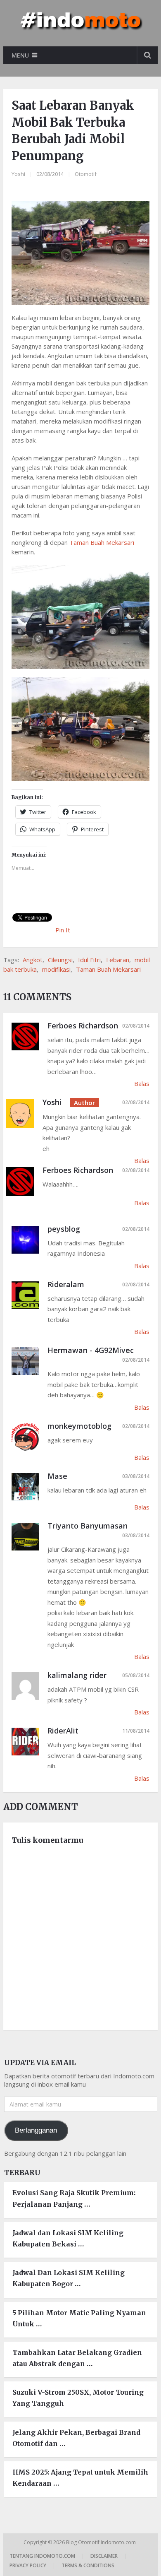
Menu (20, 55)
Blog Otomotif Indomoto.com (102, 2542)
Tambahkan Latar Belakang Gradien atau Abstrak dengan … (77, 2358)
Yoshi (18, 174)
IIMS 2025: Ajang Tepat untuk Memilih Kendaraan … (80, 2478)
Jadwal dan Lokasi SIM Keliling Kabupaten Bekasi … (68, 2238)
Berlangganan (36, 2130)
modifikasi (56, 969)
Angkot (33, 960)
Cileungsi (60, 960)
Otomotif (86, 174)
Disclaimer (104, 2556)
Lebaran (118, 960)
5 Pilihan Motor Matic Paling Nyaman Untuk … (79, 2318)
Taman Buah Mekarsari (102, 542)
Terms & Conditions (88, 2565)
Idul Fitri (89, 960)
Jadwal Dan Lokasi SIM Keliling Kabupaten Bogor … (69, 2278)
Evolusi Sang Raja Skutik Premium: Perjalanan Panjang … (74, 2198)
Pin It (63, 930)
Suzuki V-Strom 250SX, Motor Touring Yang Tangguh (78, 2398)
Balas (142, 1083)
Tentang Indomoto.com (42, 2556)
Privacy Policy (28, 2565)
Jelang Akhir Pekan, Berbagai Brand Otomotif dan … (76, 2438)
